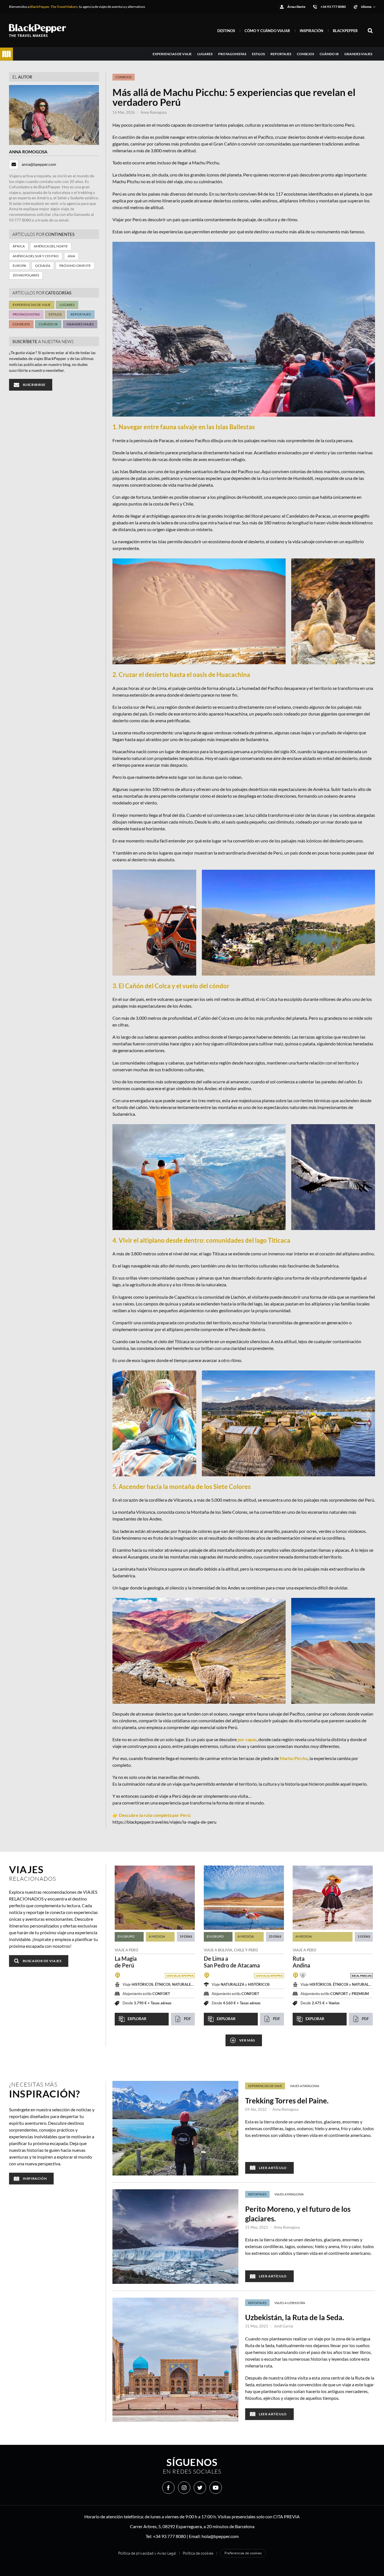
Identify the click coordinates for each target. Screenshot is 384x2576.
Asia (71, 256)
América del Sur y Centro (36, 256)
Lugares (67, 305)
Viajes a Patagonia (304, 2086)
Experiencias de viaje (32, 305)
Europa (19, 266)
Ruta (301, 1962)
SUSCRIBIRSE (34, 385)
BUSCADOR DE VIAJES (42, 1961)
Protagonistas (26, 314)
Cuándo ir (48, 324)
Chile (239, 1950)
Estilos (55, 314)
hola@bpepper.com (220, 2536)
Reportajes (81, 314)
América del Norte (51, 246)
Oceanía (43, 266)
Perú (133, 1950)
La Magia (126, 1962)
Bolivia (225, 1950)
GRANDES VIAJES (80, 324)
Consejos (21, 324)
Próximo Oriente (75, 266)
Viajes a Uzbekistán (290, 2303)
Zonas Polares (26, 275)
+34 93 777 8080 (169, 2536)
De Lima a (232, 1962)
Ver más (247, 2040)
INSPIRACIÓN (35, 2178)
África (19, 246)
